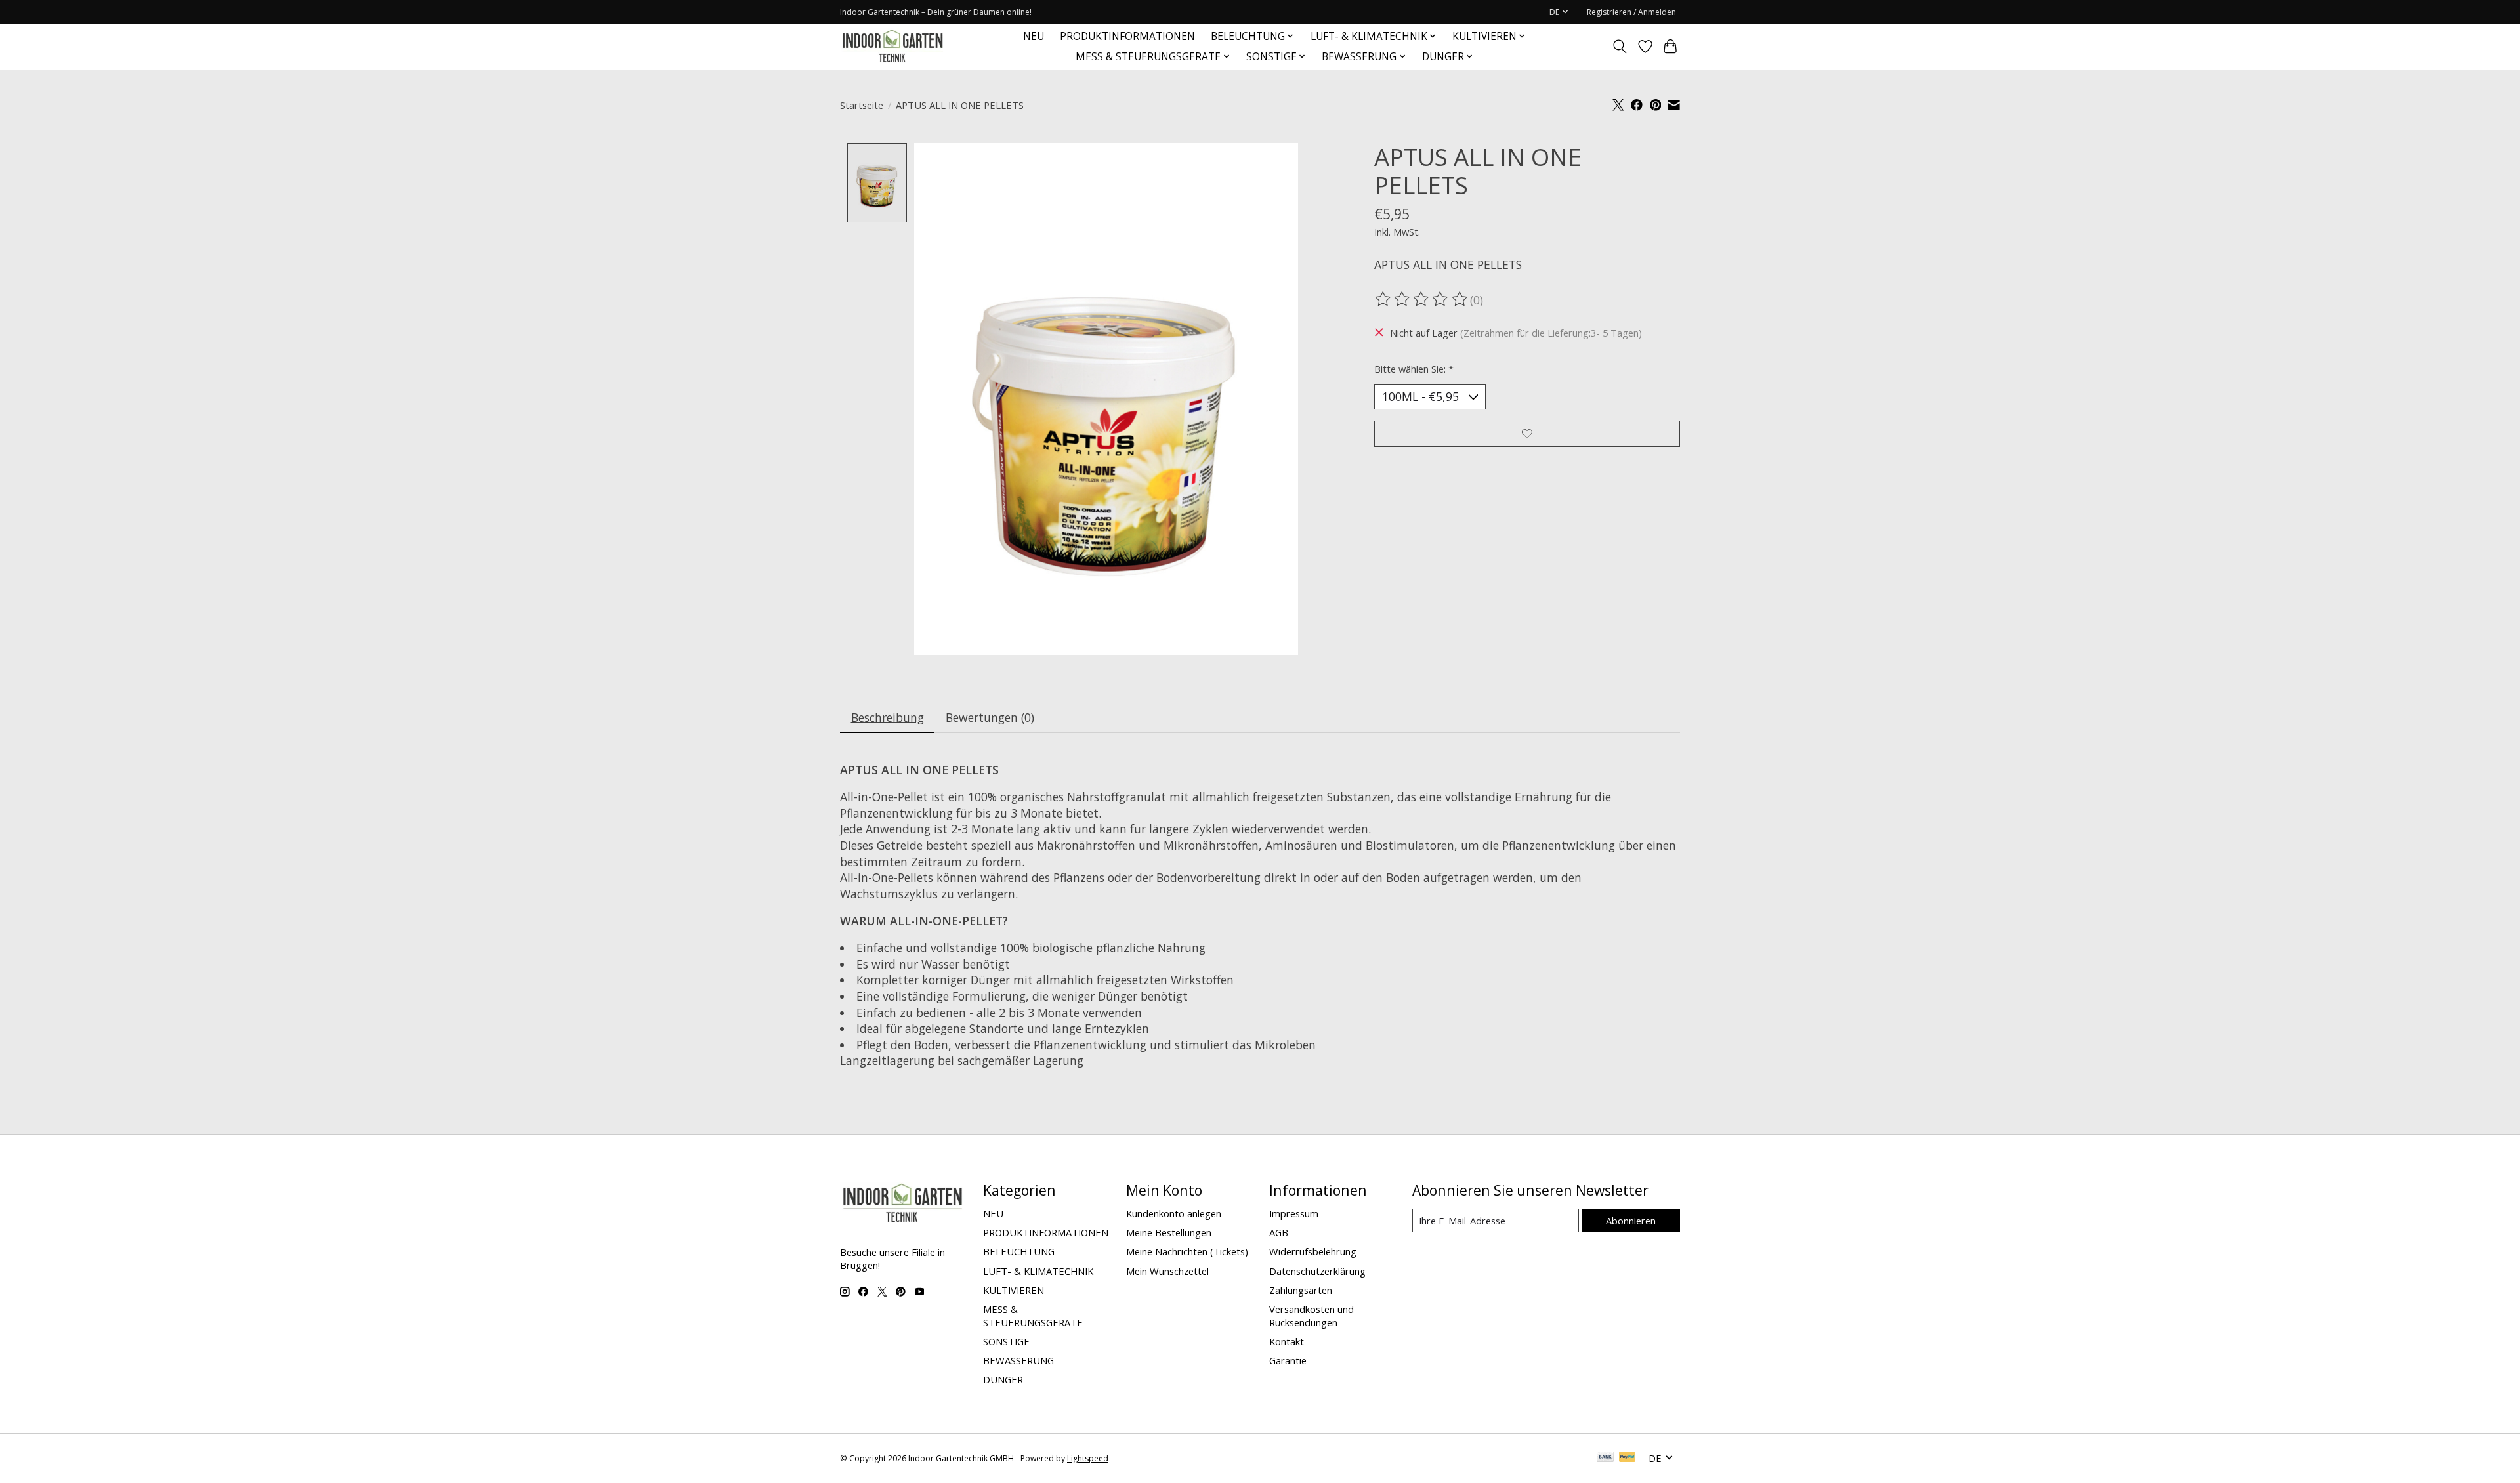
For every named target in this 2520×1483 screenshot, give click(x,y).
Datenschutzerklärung (1317, 1271)
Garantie (1288, 1360)
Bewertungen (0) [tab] (990, 717)
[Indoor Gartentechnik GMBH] (892, 46)
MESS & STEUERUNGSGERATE (1033, 1316)
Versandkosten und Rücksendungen (1312, 1316)
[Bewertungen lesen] (1422, 299)
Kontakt (1287, 1341)
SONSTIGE (1006, 1341)
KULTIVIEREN (1014, 1290)
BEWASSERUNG (1018, 1360)
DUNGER (1003, 1379)
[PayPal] (1627, 1458)
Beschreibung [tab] (888, 717)
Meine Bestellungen (1169, 1232)
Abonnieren (1631, 1221)
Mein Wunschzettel (1167, 1271)
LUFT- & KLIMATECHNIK (1038, 1271)
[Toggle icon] (1620, 47)
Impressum (1294, 1213)
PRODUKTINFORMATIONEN (1127, 36)
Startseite (862, 105)
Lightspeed (1088, 1458)
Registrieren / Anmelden (1631, 12)
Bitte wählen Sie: (1414, 369)
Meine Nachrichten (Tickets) (1187, 1251)
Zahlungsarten (1301, 1290)
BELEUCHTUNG (1019, 1251)
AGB (1279, 1232)
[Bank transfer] (1605, 1458)
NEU (1034, 36)
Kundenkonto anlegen (1174, 1213)
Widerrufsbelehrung (1313, 1251)
